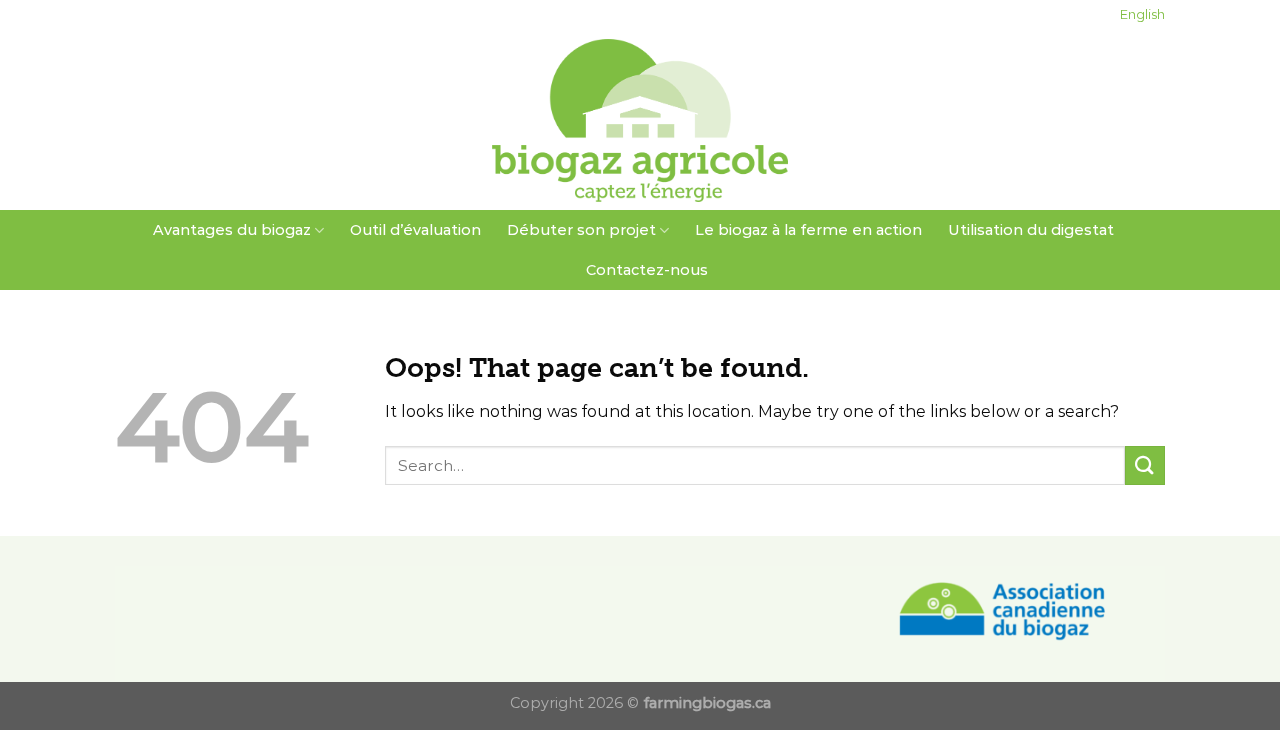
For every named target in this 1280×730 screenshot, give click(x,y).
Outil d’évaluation (415, 230)
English (1142, 14)
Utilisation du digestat (1031, 230)
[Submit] (1145, 465)
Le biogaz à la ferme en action (808, 230)
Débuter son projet (581, 230)
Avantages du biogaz (232, 230)
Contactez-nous (647, 270)
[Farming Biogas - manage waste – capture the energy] (640, 120)
